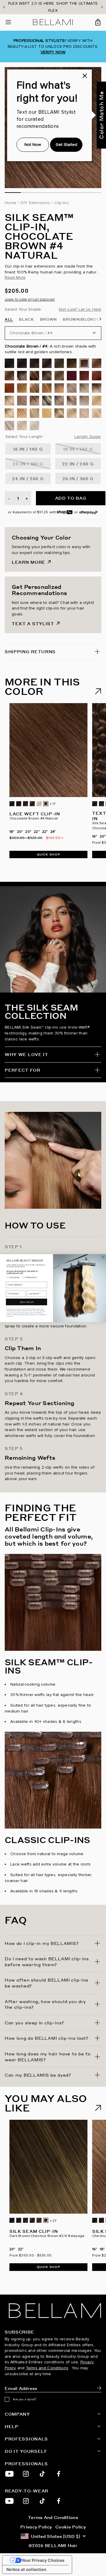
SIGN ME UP (26, 1302)
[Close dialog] (103, 1257)
